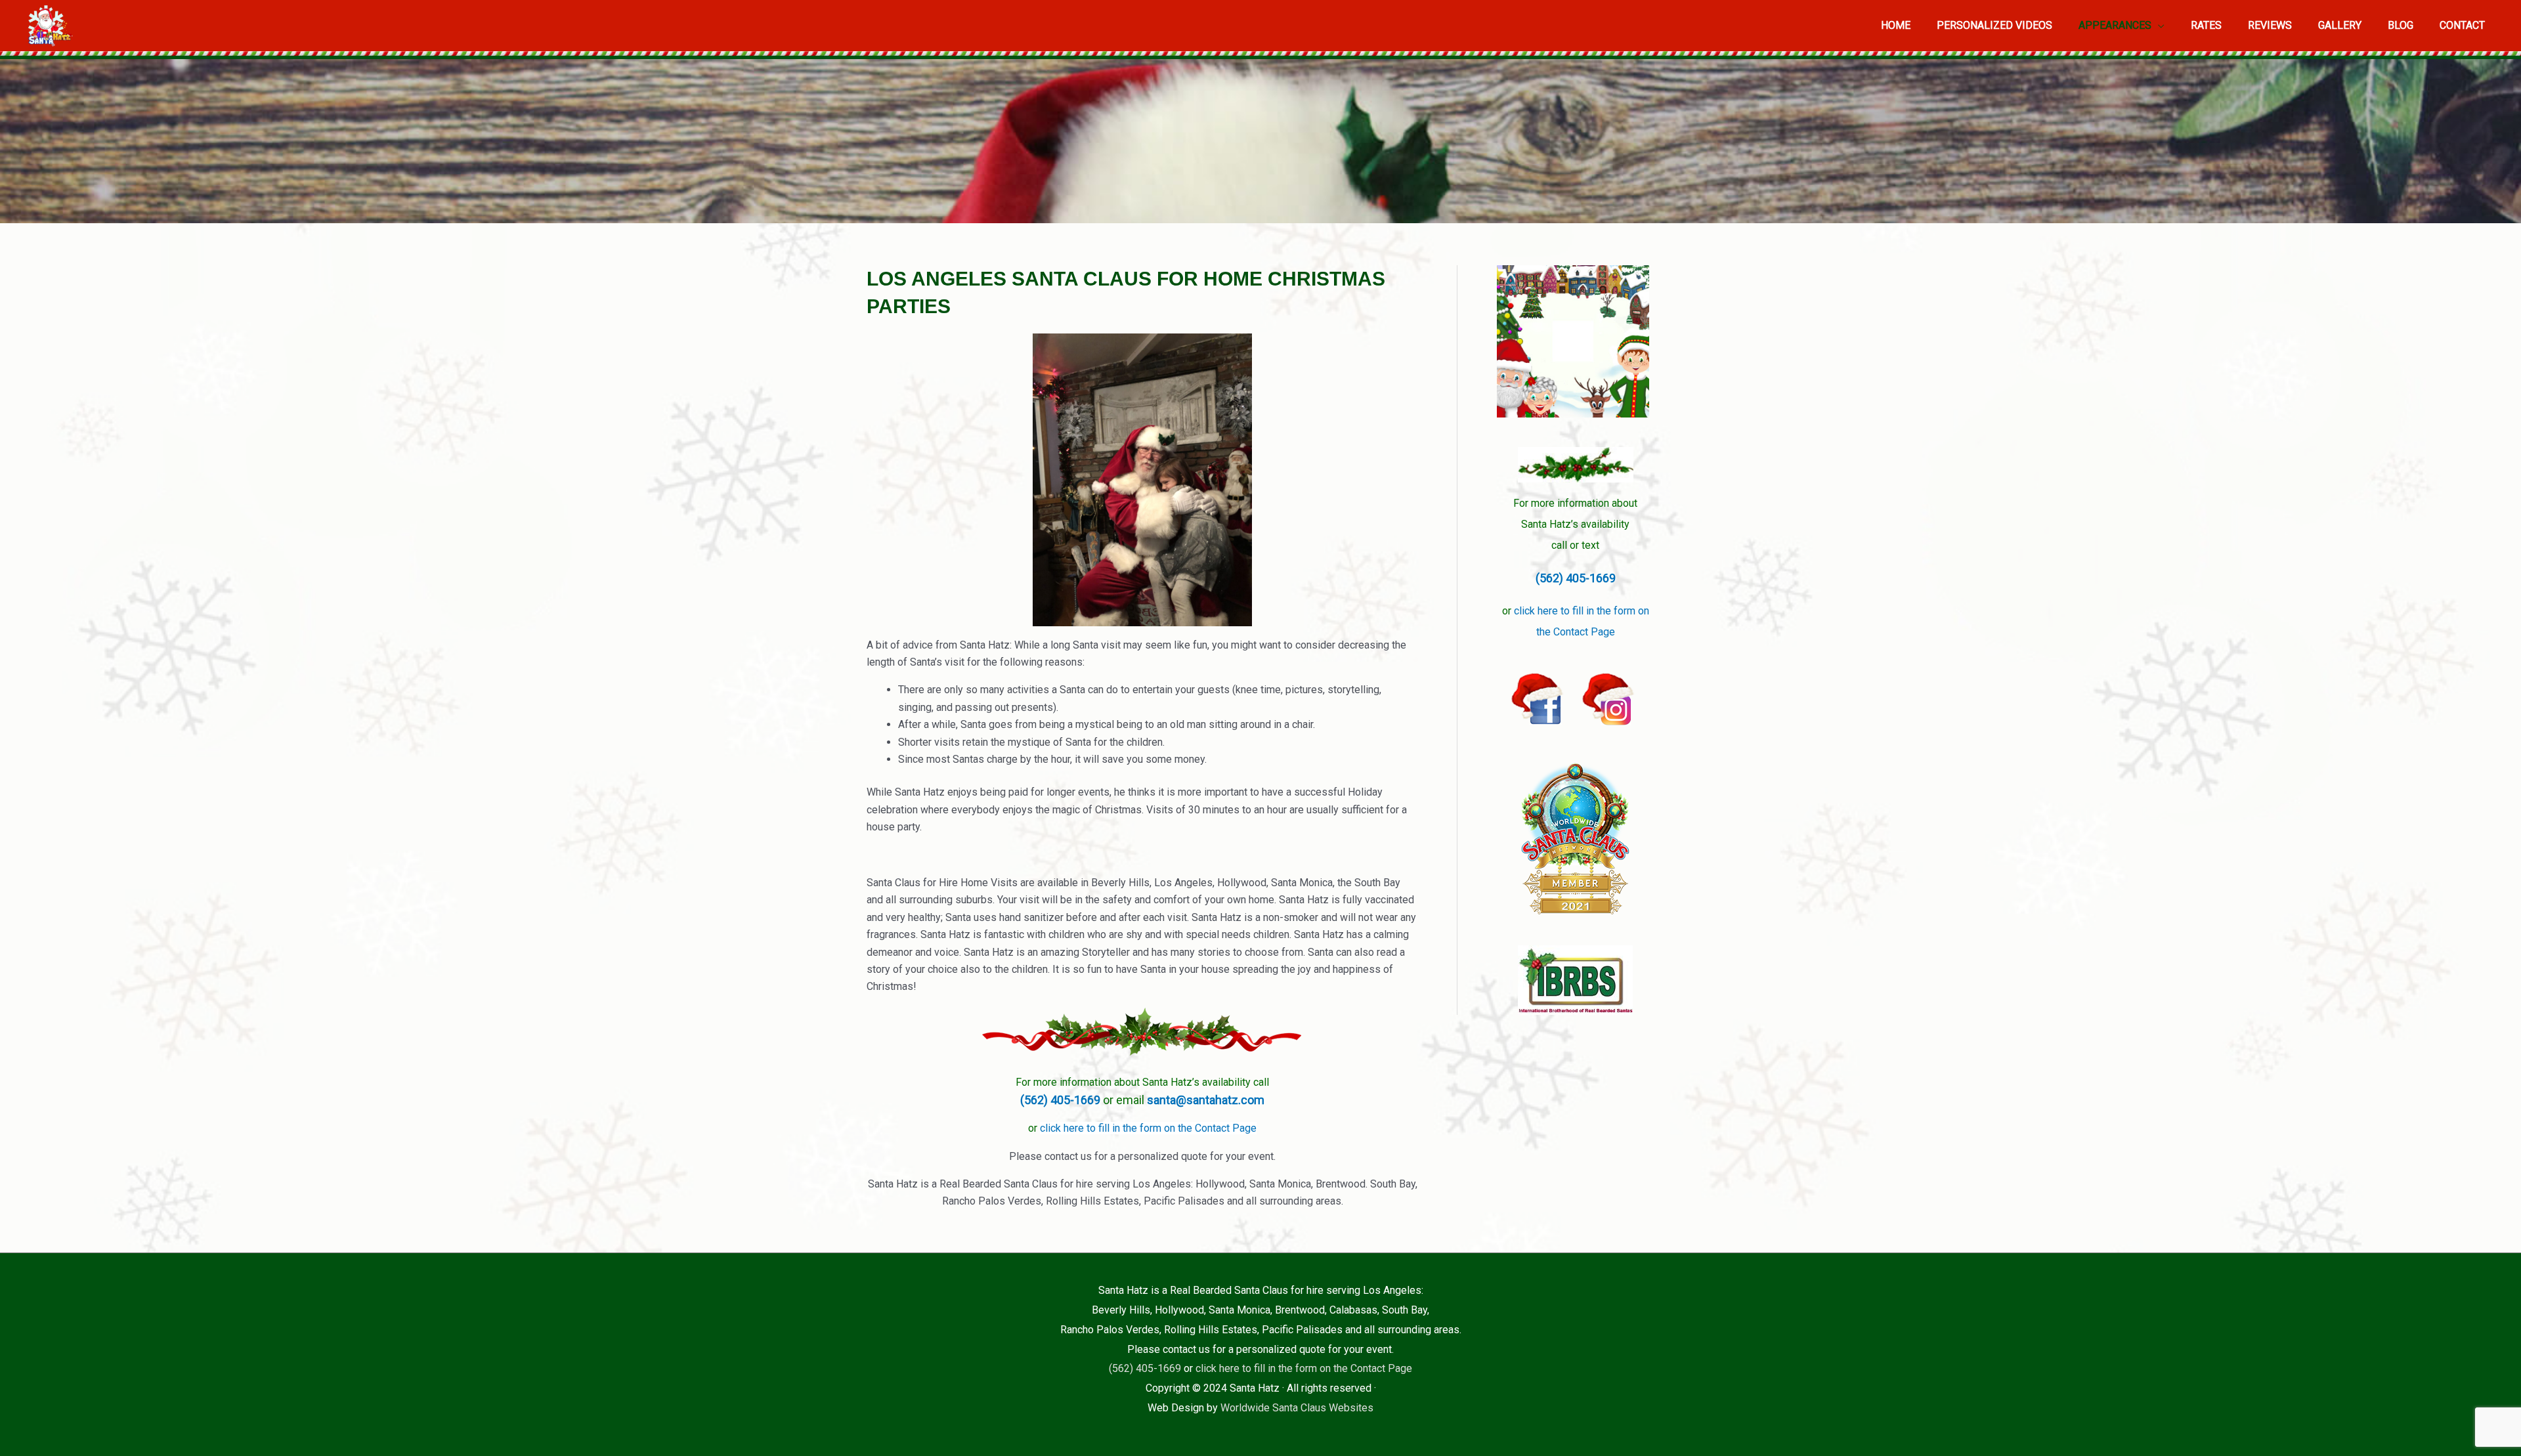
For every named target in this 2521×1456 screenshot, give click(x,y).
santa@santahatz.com (1206, 1100)
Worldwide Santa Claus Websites (1297, 1408)
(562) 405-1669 (1062, 1100)
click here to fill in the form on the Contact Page (1148, 1128)
